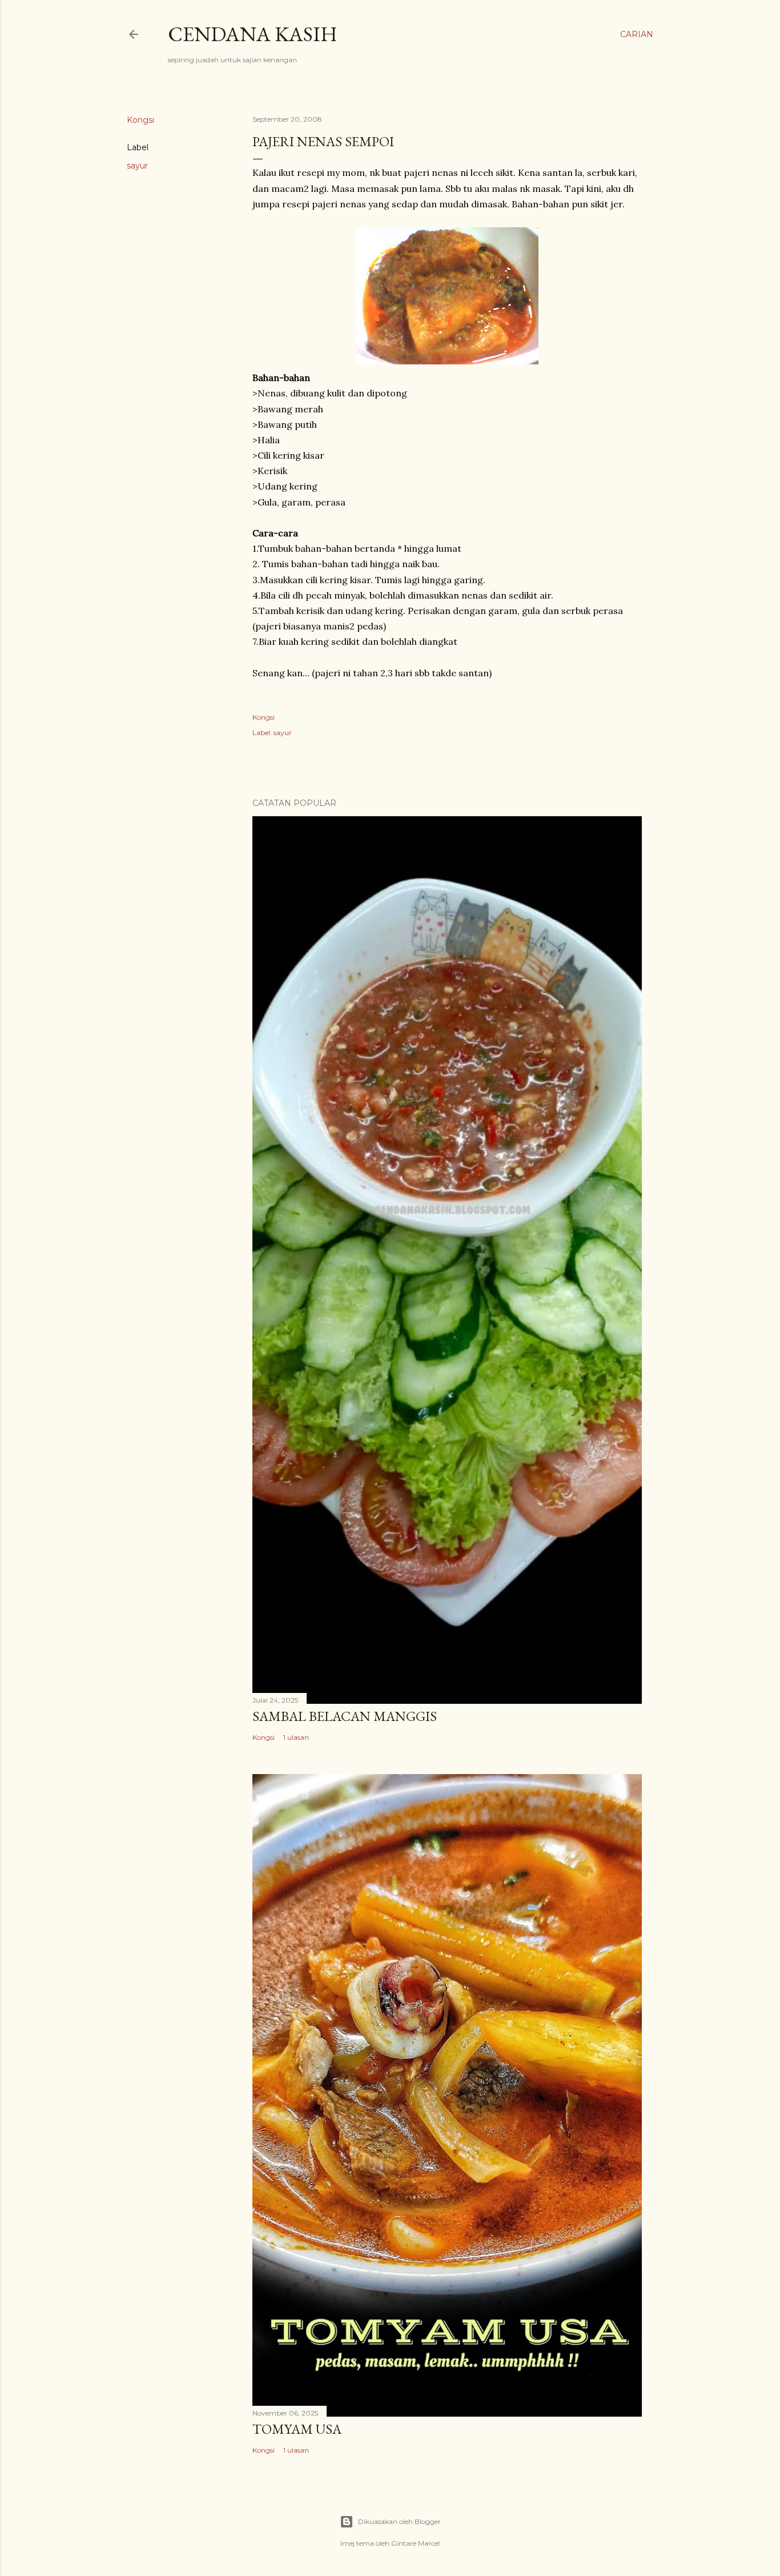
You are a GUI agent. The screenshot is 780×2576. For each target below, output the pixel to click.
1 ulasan (296, 1737)
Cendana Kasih (253, 34)
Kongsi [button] (140, 120)
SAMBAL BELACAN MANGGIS (345, 1716)
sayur (137, 166)
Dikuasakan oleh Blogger (399, 2521)
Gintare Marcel (415, 2543)
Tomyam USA (297, 2429)
